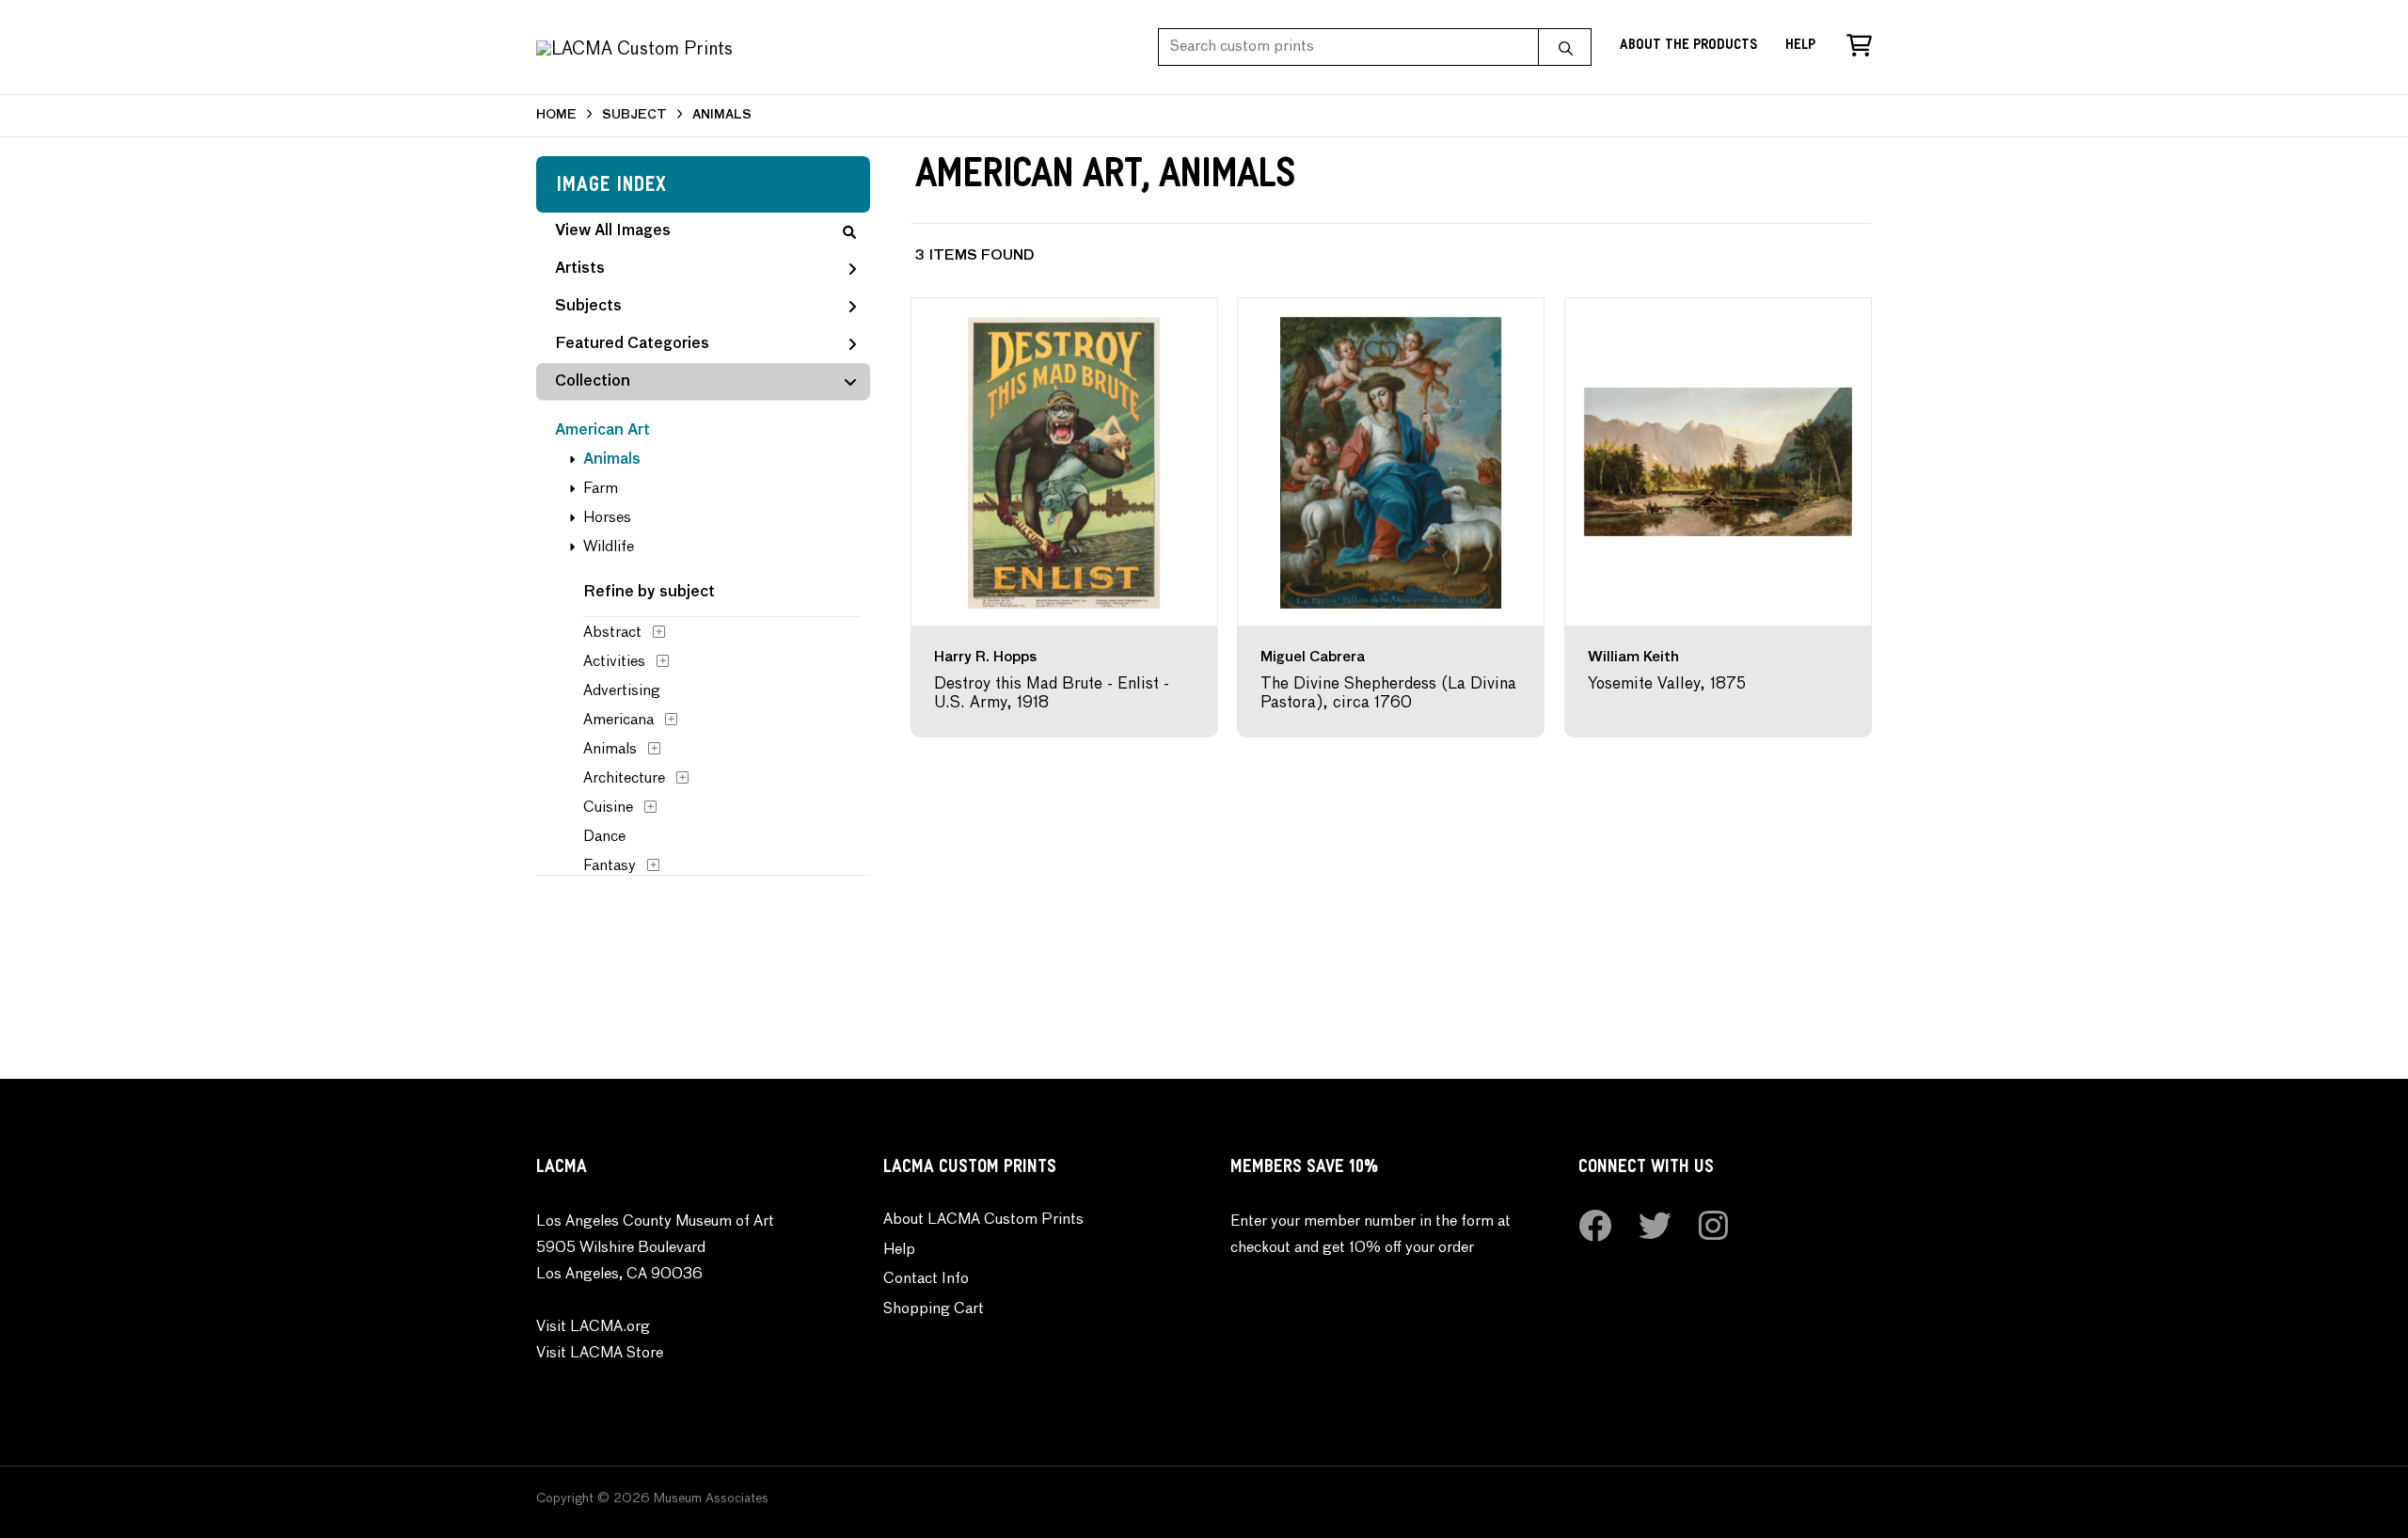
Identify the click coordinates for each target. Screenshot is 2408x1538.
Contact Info (926, 1279)
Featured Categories (632, 344)
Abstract (612, 633)
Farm (601, 489)
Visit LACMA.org (593, 1327)
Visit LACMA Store (600, 1354)
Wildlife (609, 547)
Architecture (624, 779)
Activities (614, 662)
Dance (604, 837)
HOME (556, 115)
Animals (612, 460)
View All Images (613, 231)
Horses (607, 518)
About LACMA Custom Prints (983, 1220)
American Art (602, 431)
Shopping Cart (934, 1309)
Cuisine (608, 808)
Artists (580, 269)
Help (1800, 47)
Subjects (588, 307)
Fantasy (610, 866)
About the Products (1688, 47)
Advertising (622, 691)
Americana (618, 721)
